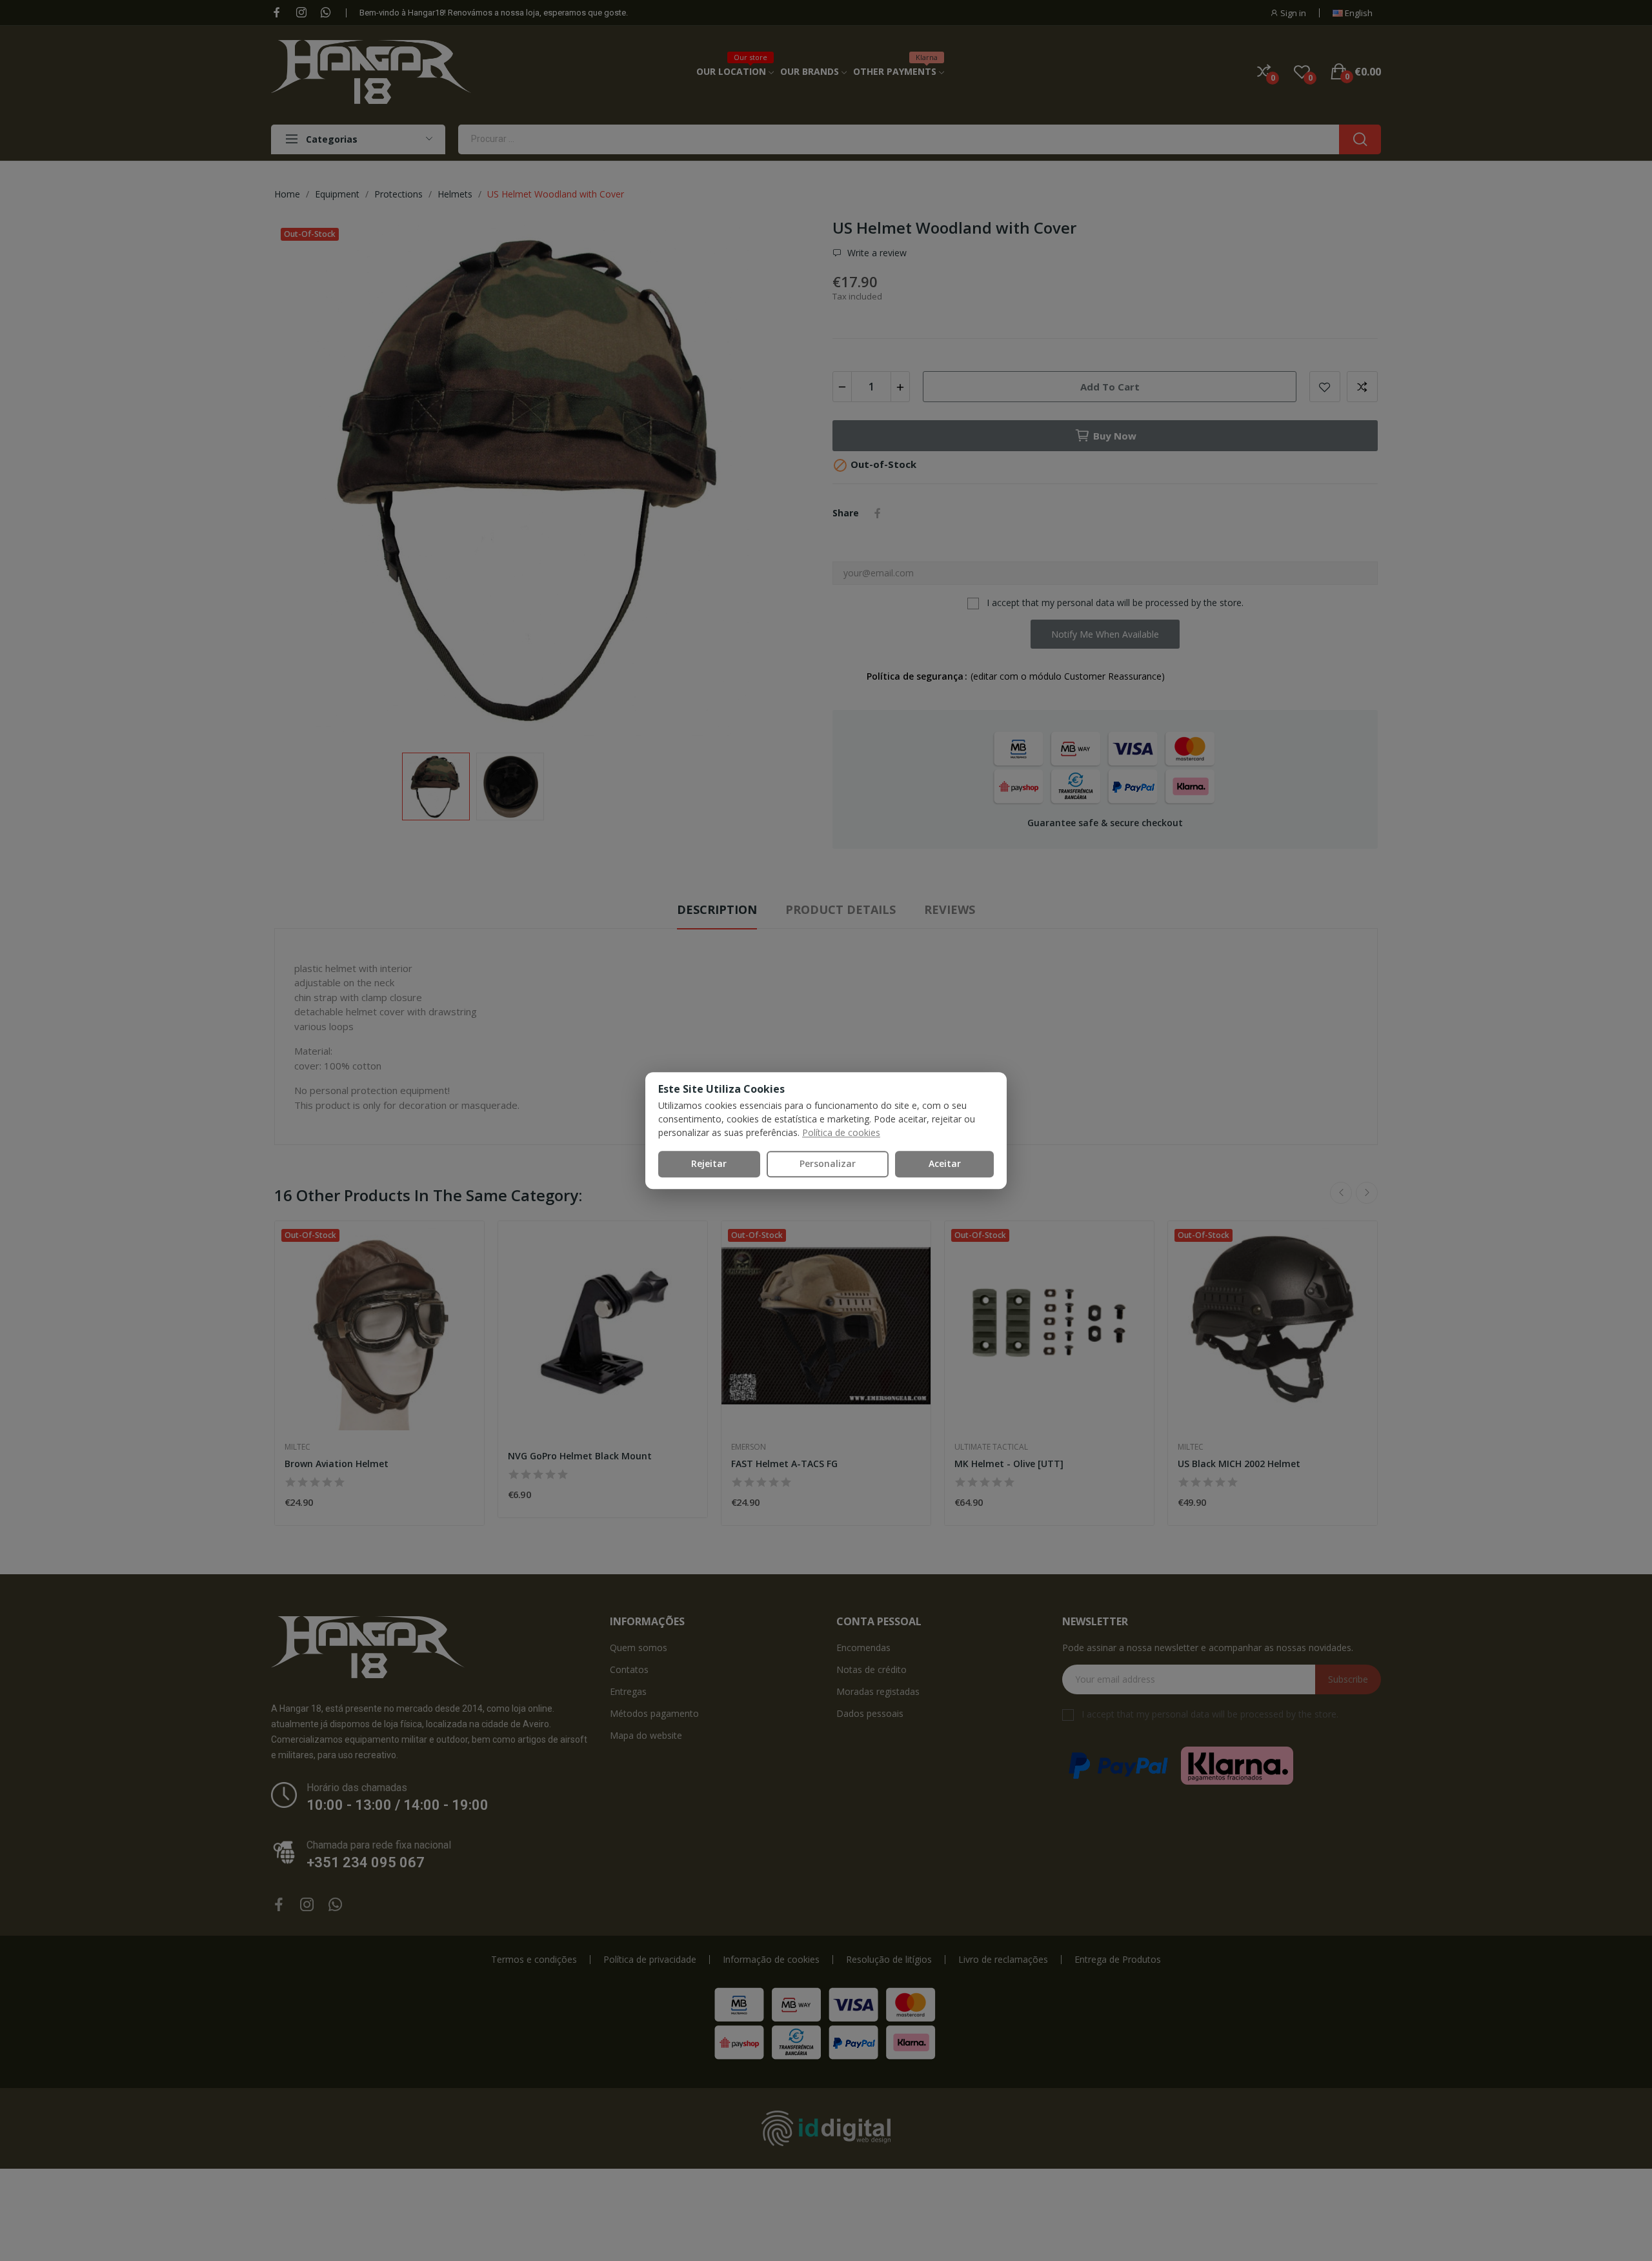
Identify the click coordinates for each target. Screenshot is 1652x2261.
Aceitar (945, 1163)
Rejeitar (709, 1163)
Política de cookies (841, 1132)
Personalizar (828, 1163)
